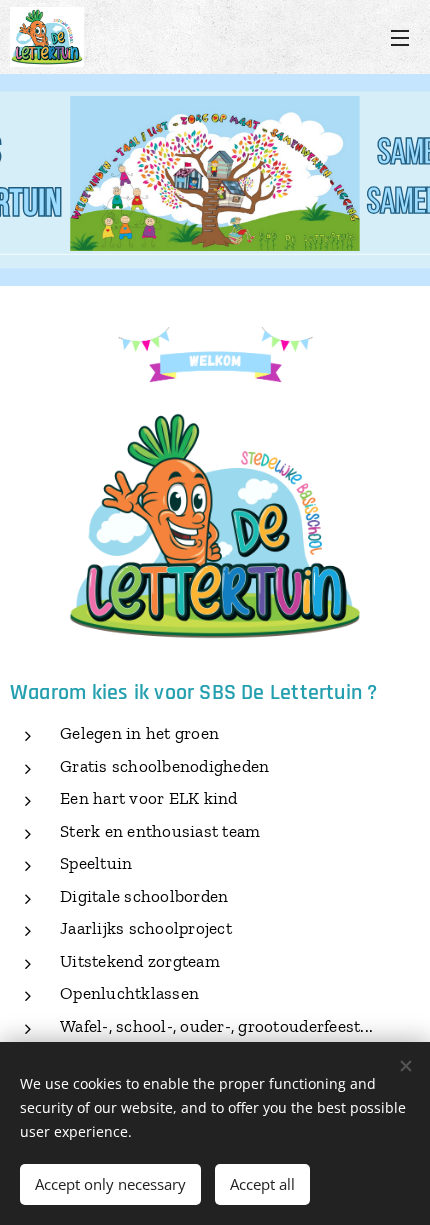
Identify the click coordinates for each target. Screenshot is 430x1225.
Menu (400, 37)
